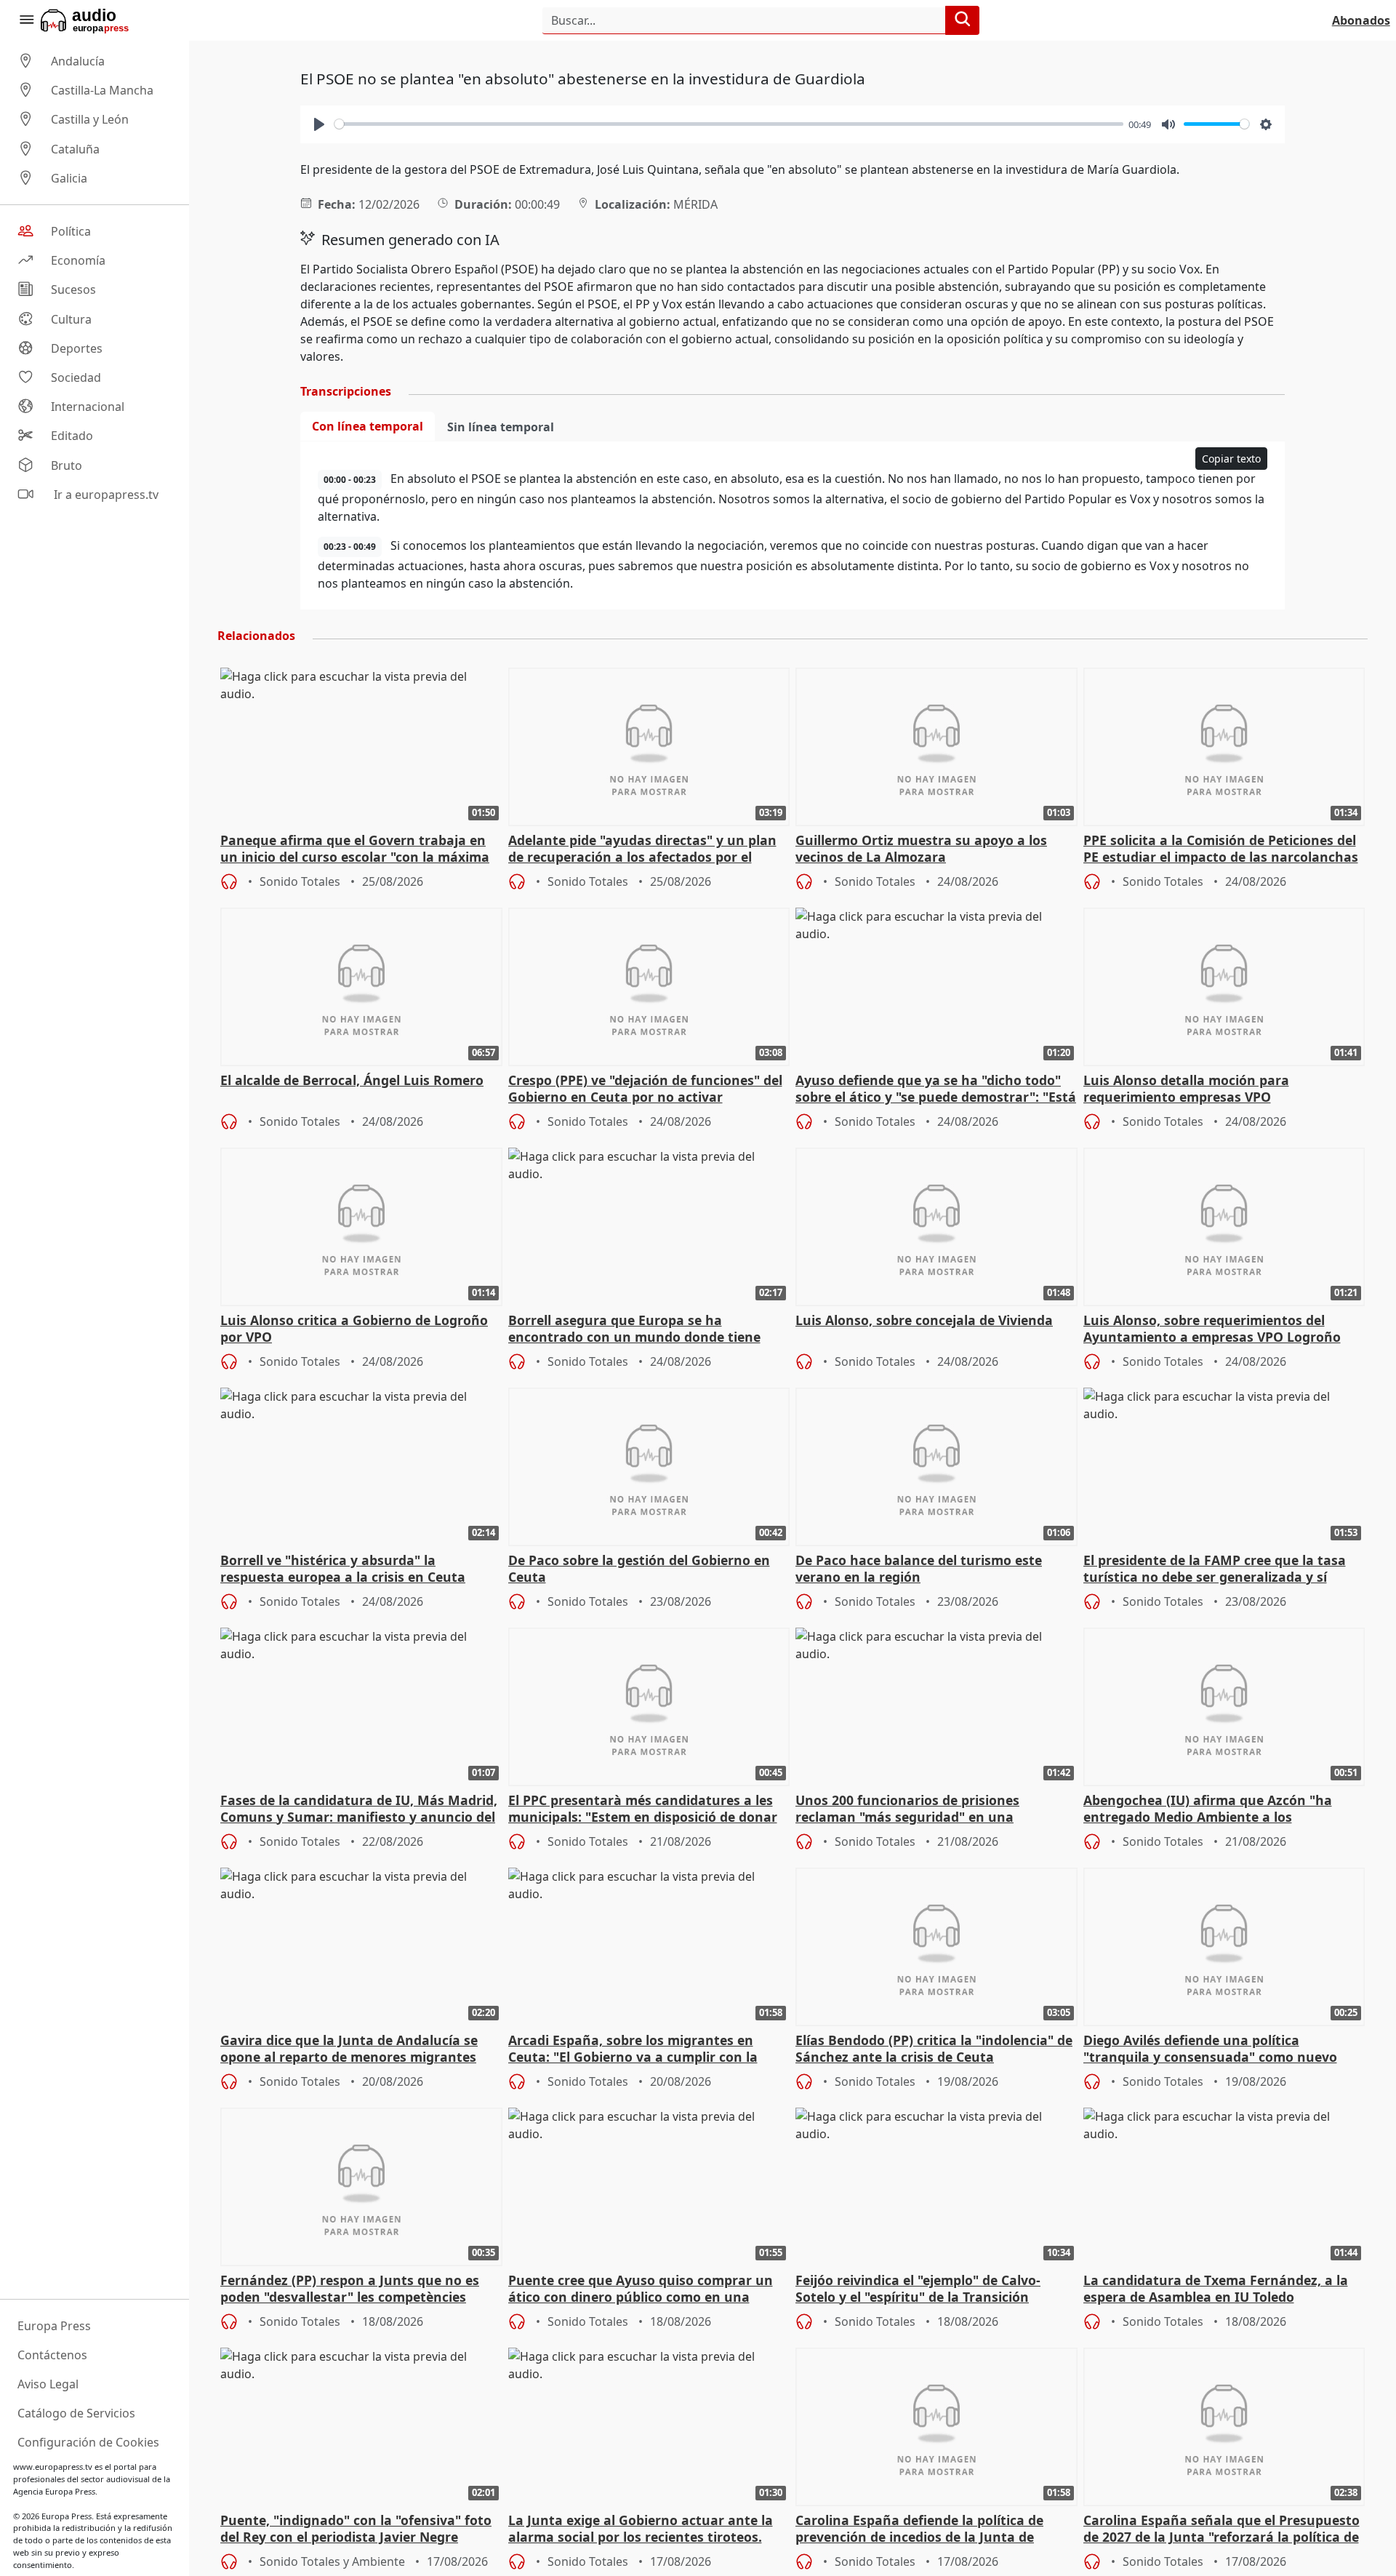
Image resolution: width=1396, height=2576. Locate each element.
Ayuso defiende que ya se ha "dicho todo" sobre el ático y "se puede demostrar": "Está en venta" (936, 1089)
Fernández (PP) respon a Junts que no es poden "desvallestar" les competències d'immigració (350, 2289)
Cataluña (75, 149)
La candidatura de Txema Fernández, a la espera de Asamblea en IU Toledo (1216, 2289)
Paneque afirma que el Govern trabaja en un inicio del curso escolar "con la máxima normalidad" (355, 849)
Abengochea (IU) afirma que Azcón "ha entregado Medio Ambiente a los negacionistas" (1208, 1809)
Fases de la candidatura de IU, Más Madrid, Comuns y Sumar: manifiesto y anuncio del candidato (359, 1809)
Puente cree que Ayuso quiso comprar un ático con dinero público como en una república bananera (641, 2289)
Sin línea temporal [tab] (501, 427)
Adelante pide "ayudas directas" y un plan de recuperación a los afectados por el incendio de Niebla (642, 849)
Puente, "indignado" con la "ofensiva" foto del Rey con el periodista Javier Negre (356, 2529)
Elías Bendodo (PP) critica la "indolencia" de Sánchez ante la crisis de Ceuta (934, 2049)
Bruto (67, 465)
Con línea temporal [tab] (368, 426)
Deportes (77, 348)
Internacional (88, 407)
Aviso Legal (48, 2384)
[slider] (729, 124)
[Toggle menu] (26, 20)
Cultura (71, 319)
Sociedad (76, 377)
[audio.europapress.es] (104, 20)
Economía (78, 260)
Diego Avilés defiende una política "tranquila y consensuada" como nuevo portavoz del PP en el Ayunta (1210, 2049)
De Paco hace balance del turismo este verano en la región (919, 1569)
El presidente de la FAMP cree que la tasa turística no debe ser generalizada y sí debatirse (1215, 1569)
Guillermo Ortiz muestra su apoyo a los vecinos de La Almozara (921, 849)
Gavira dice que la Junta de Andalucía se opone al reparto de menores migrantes (349, 2049)
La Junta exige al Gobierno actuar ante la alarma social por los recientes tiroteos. (641, 2529)
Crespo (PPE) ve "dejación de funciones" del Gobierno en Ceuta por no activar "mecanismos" (645, 1089)
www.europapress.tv (53, 2467)
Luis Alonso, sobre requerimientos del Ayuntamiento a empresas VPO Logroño (1212, 1329)
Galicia (69, 178)
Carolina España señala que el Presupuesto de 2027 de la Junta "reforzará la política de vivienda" (1221, 2529)
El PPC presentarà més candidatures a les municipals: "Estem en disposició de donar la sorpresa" (643, 1809)
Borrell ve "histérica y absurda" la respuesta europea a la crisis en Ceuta (343, 1569)
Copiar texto (1231, 459)
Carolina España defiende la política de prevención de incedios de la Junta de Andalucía (919, 2529)
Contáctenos (52, 2355)
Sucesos (73, 290)
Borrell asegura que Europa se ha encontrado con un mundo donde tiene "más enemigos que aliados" (634, 1329)
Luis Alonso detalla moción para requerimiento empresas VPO (1186, 1089)
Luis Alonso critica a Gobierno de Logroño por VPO (354, 1329)
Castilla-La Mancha (102, 90)
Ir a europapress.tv (105, 495)
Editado (72, 436)
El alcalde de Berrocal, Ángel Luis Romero (352, 1080)
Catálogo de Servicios (76, 2413)
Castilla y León (90, 120)
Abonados (1361, 20)
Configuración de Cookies (88, 2442)
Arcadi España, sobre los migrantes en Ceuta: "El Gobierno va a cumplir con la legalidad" (633, 2049)
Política (71, 231)
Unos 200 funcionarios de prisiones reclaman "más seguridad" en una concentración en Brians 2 (907, 1809)
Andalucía (78, 61)
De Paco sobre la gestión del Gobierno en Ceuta (639, 1569)
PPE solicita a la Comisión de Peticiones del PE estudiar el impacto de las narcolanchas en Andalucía (1221, 849)
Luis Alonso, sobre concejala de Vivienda (924, 1320)
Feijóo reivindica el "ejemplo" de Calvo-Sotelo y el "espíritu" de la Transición (918, 2289)
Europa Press (54, 2326)
